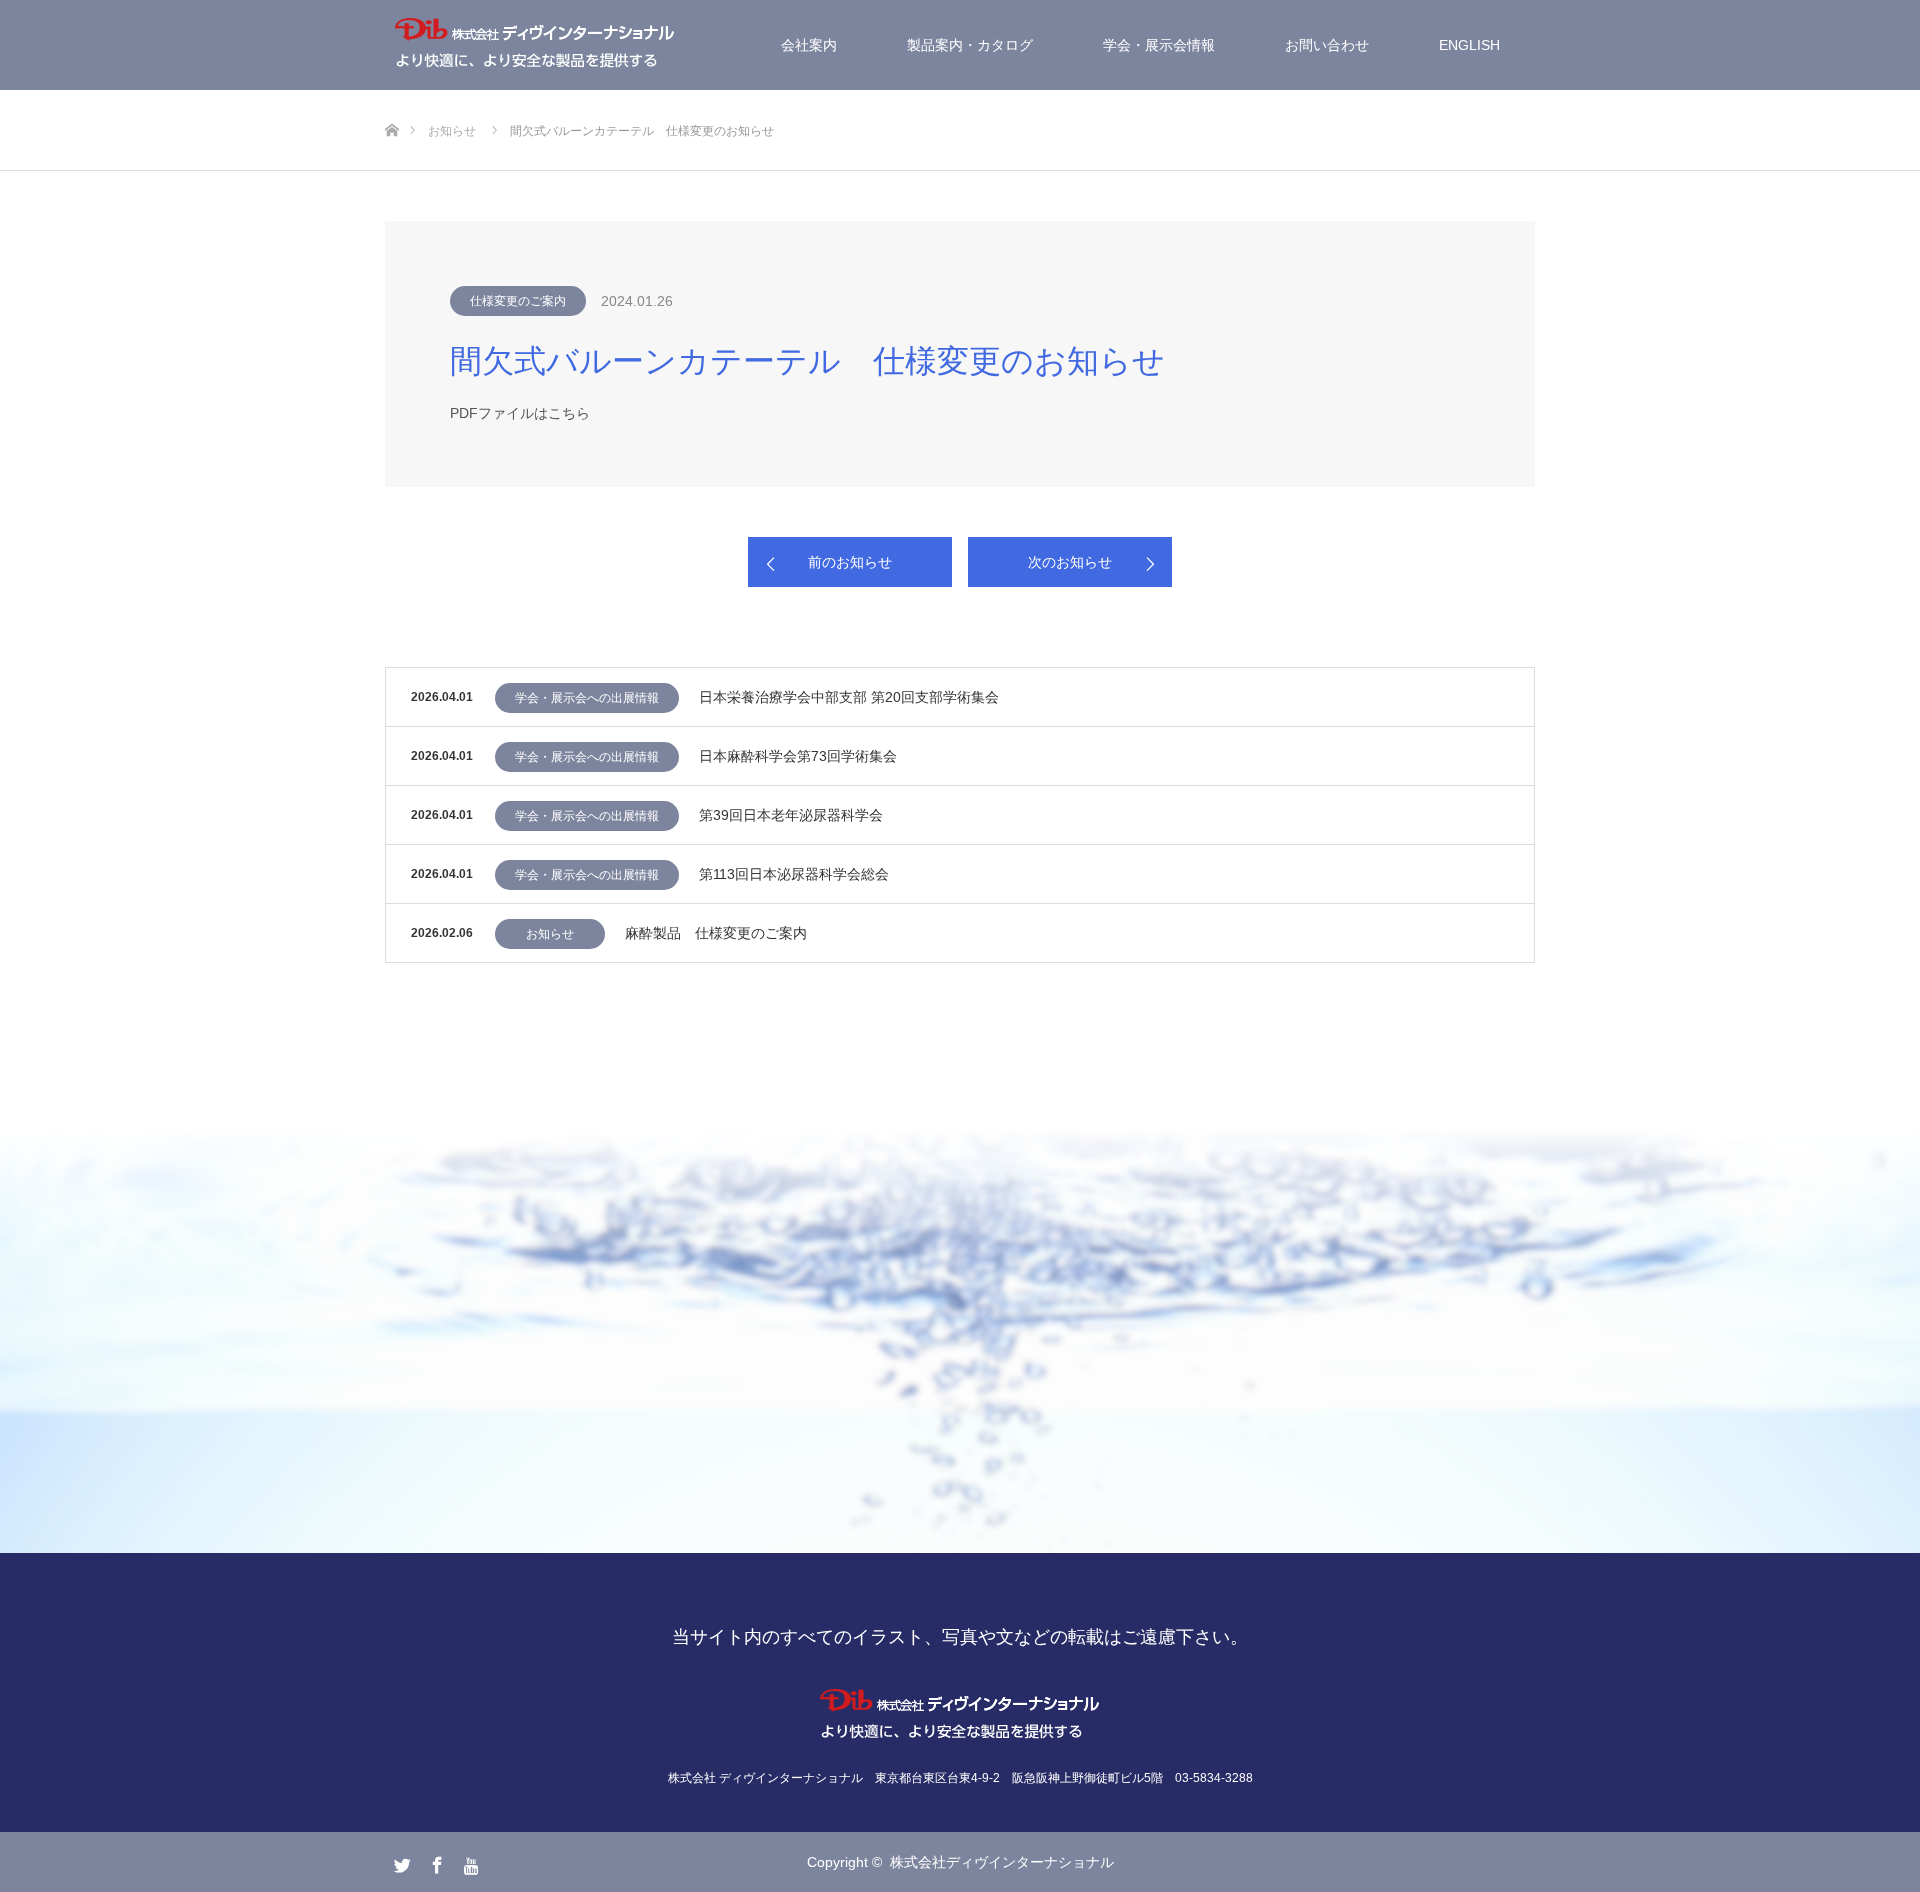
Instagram (470, 1861)
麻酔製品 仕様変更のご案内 (716, 933)
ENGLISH (1469, 45)
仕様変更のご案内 (518, 301)
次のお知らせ (1070, 562)
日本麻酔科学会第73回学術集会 (798, 756)
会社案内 (809, 45)
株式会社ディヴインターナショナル (1002, 1862)
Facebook (435, 1861)
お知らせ (550, 934)
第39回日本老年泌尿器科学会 (791, 815)
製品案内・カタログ (970, 45)
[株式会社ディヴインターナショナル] (535, 45)
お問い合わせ (1327, 45)
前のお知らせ (850, 562)
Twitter (400, 1861)
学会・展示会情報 (1159, 45)
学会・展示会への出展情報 (587, 698)
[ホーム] (391, 97)
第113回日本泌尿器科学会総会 (794, 874)
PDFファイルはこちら (520, 413)
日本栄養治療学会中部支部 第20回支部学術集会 (849, 697)
